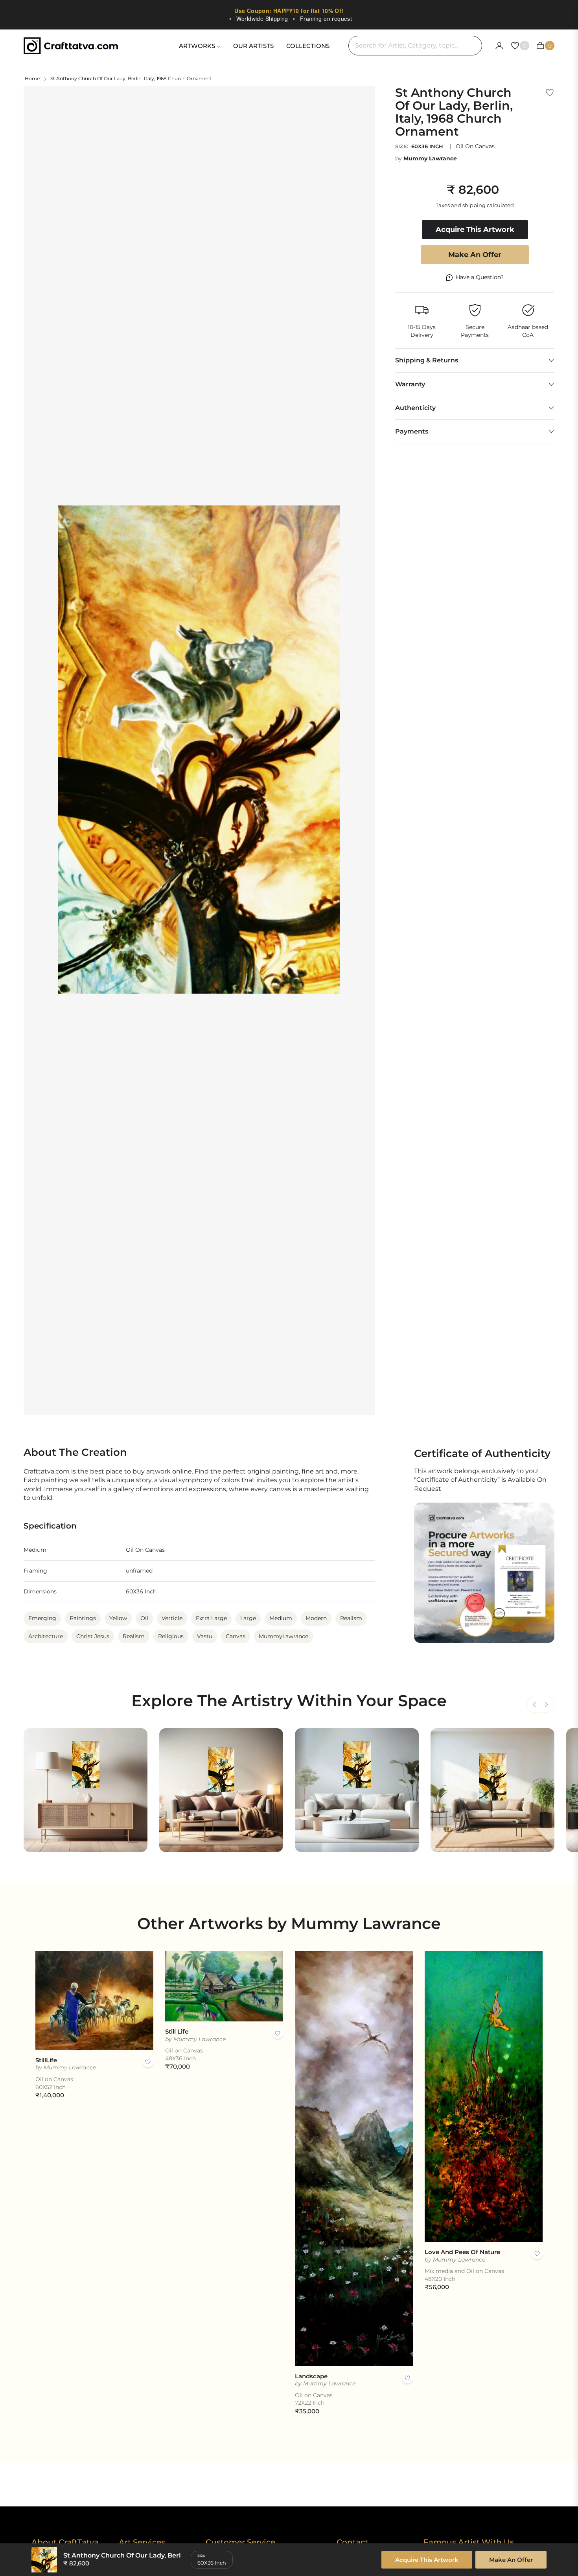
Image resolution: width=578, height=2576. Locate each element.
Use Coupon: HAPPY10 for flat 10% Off (289, 11)
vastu (205, 1636)
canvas (236, 1636)
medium (281, 1618)
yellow (118, 1618)
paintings (83, 1618)
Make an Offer (475, 255)
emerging (42, 1618)
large (248, 1618)
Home (32, 78)
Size (201, 2555)
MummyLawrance (283, 1636)
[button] (546, 1705)
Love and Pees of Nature (462, 2252)
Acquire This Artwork (427, 2560)
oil (144, 1618)
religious (171, 1636)
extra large (211, 1618)
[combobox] (415, 46)
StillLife (46, 2060)
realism (351, 1618)
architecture (46, 1636)
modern (316, 1618)
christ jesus (93, 1636)
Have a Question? (480, 277)
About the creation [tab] (75, 1452)
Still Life (177, 2031)
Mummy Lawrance (430, 158)
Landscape (311, 2376)
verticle (172, 1618)
